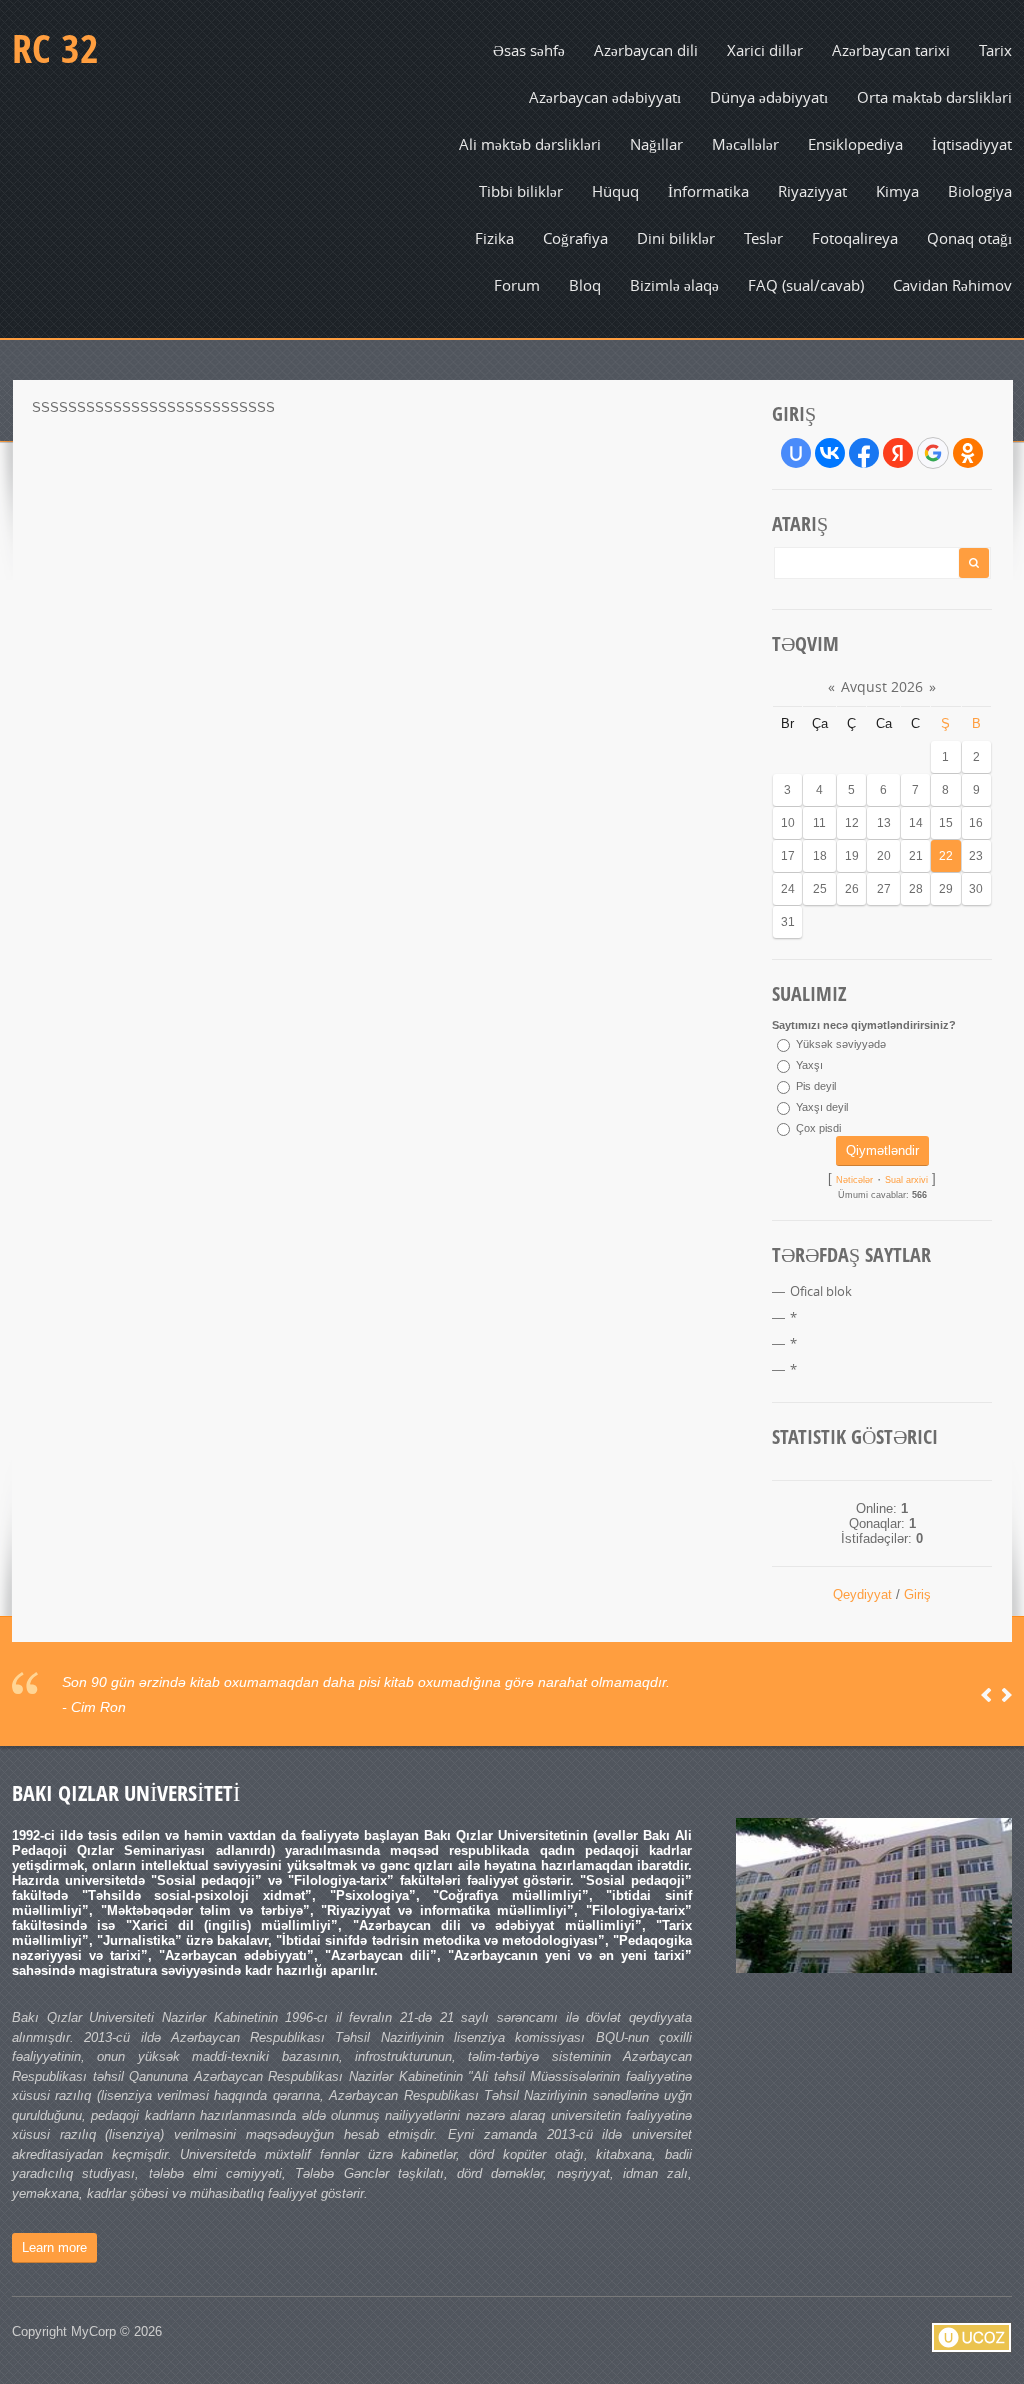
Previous (986, 1695)
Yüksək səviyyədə (841, 1044)
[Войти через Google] (933, 453)
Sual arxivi (906, 1180)
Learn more (54, 2247)
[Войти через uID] (796, 453)
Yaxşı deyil (822, 1107)
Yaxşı (809, 1065)
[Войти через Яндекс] (898, 453)
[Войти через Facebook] (864, 453)
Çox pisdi (818, 1128)
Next (1006, 1695)
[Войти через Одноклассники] (968, 453)
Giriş (917, 1594)
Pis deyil (816, 1086)
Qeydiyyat (862, 1594)
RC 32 (55, 48)
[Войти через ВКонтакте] (830, 453)
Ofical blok (821, 1291)
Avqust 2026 (882, 686)
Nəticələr (854, 1180)
